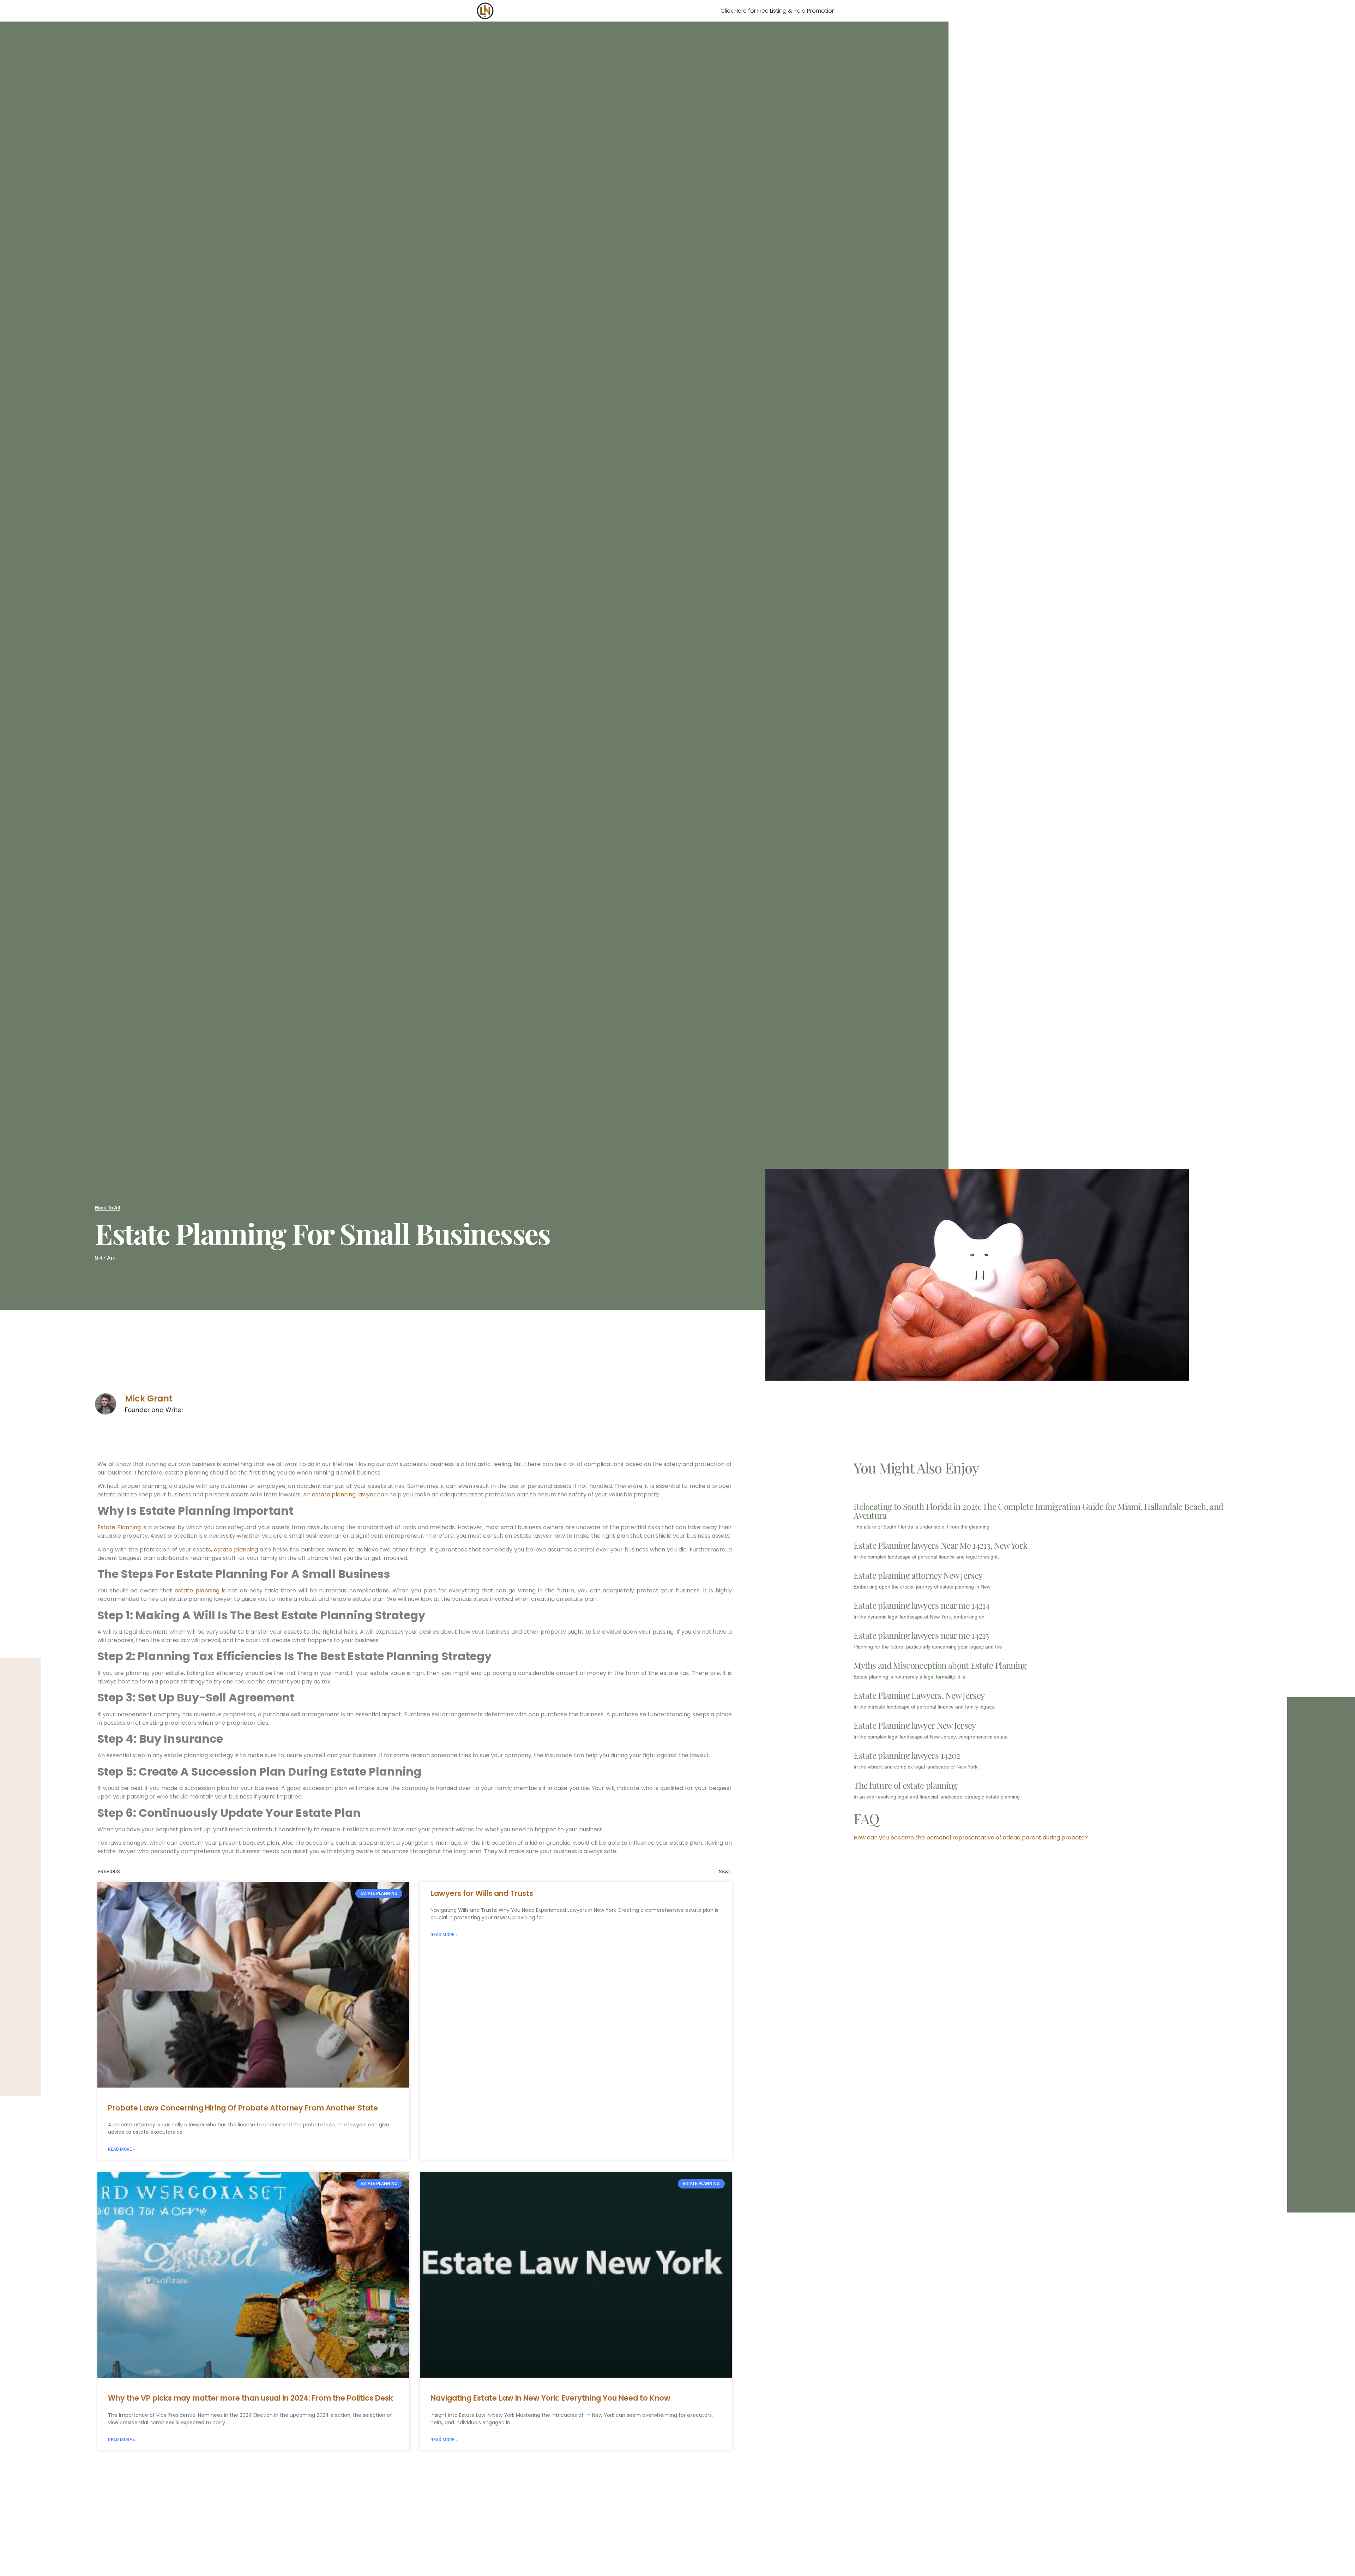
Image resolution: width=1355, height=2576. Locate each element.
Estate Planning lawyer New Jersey (915, 1725)
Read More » (122, 2149)
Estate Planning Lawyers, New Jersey (919, 1695)
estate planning (236, 1550)
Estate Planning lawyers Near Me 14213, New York (940, 1545)
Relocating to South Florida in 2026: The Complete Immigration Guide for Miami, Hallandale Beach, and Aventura (1038, 1511)
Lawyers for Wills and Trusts (482, 1893)
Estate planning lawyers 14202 (907, 1755)
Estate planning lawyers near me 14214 (922, 1605)
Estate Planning (119, 1527)
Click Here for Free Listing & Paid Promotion (778, 11)
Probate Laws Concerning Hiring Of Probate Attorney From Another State (243, 2108)
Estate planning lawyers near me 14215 (921, 1635)
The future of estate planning (905, 1785)
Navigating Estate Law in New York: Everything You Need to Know (550, 2398)
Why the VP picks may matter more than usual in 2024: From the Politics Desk (251, 2398)
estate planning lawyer (344, 1494)
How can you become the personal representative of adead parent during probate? (971, 1838)
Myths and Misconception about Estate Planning (940, 1665)
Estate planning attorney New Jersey (918, 1575)
